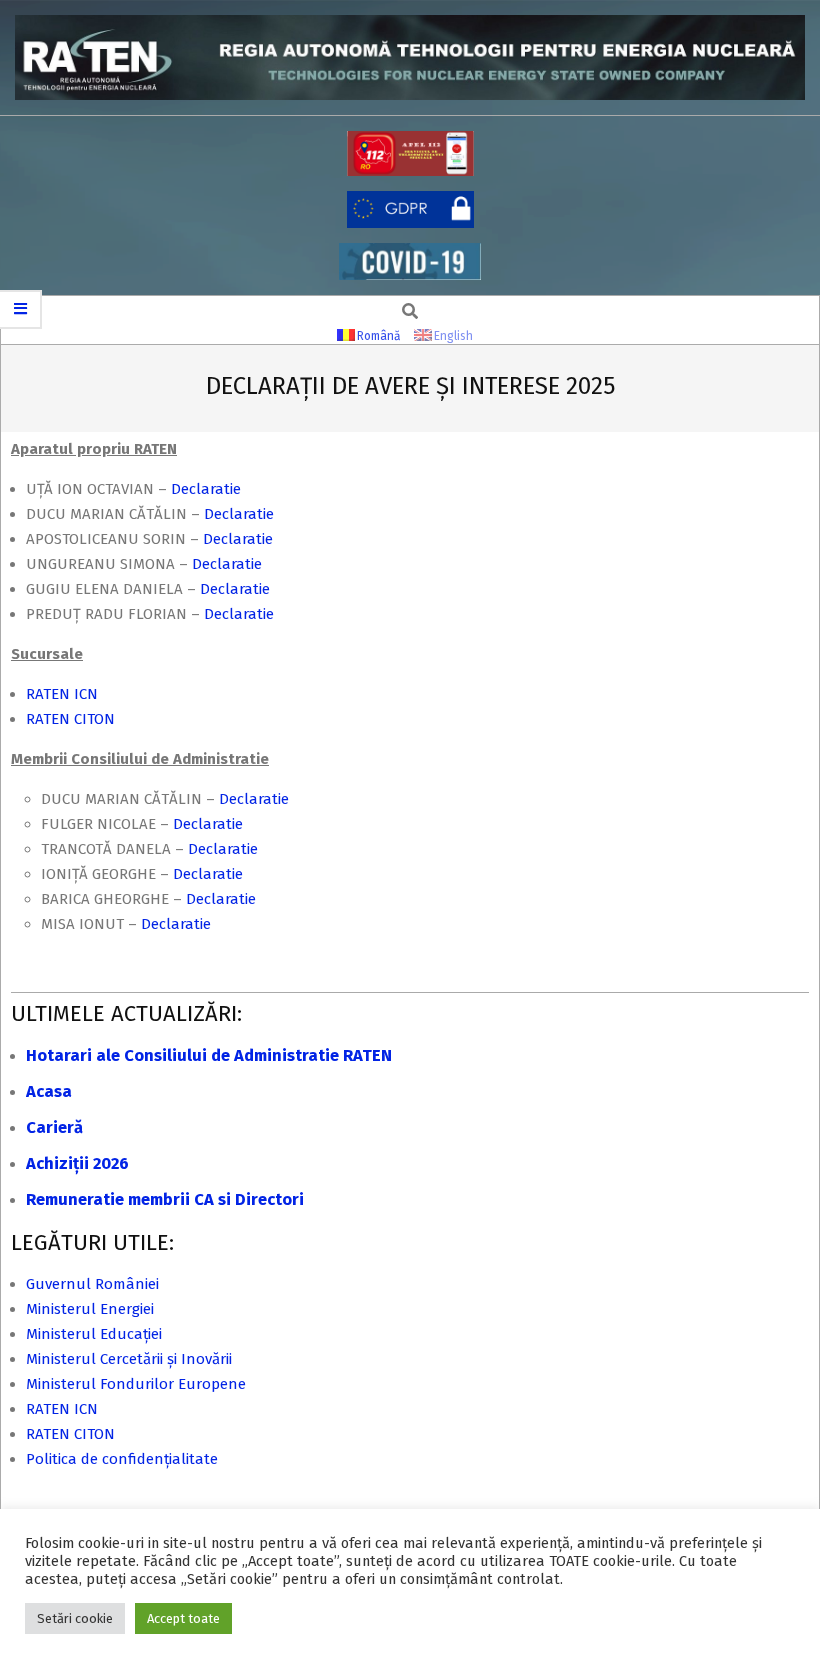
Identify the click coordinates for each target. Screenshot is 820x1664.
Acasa (49, 1091)
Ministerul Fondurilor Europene (136, 1384)
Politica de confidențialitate (122, 1459)
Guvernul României (92, 1284)
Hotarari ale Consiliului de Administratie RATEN (209, 1055)
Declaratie (212, 489)
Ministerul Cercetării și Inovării (129, 1359)
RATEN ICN (62, 694)
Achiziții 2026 (77, 1163)
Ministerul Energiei (90, 1309)
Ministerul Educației (94, 1334)
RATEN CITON (70, 719)
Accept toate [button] (183, 1618)
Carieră (54, 1127)
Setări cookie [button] (75, 1618)
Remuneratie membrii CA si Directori (165, 1199)
